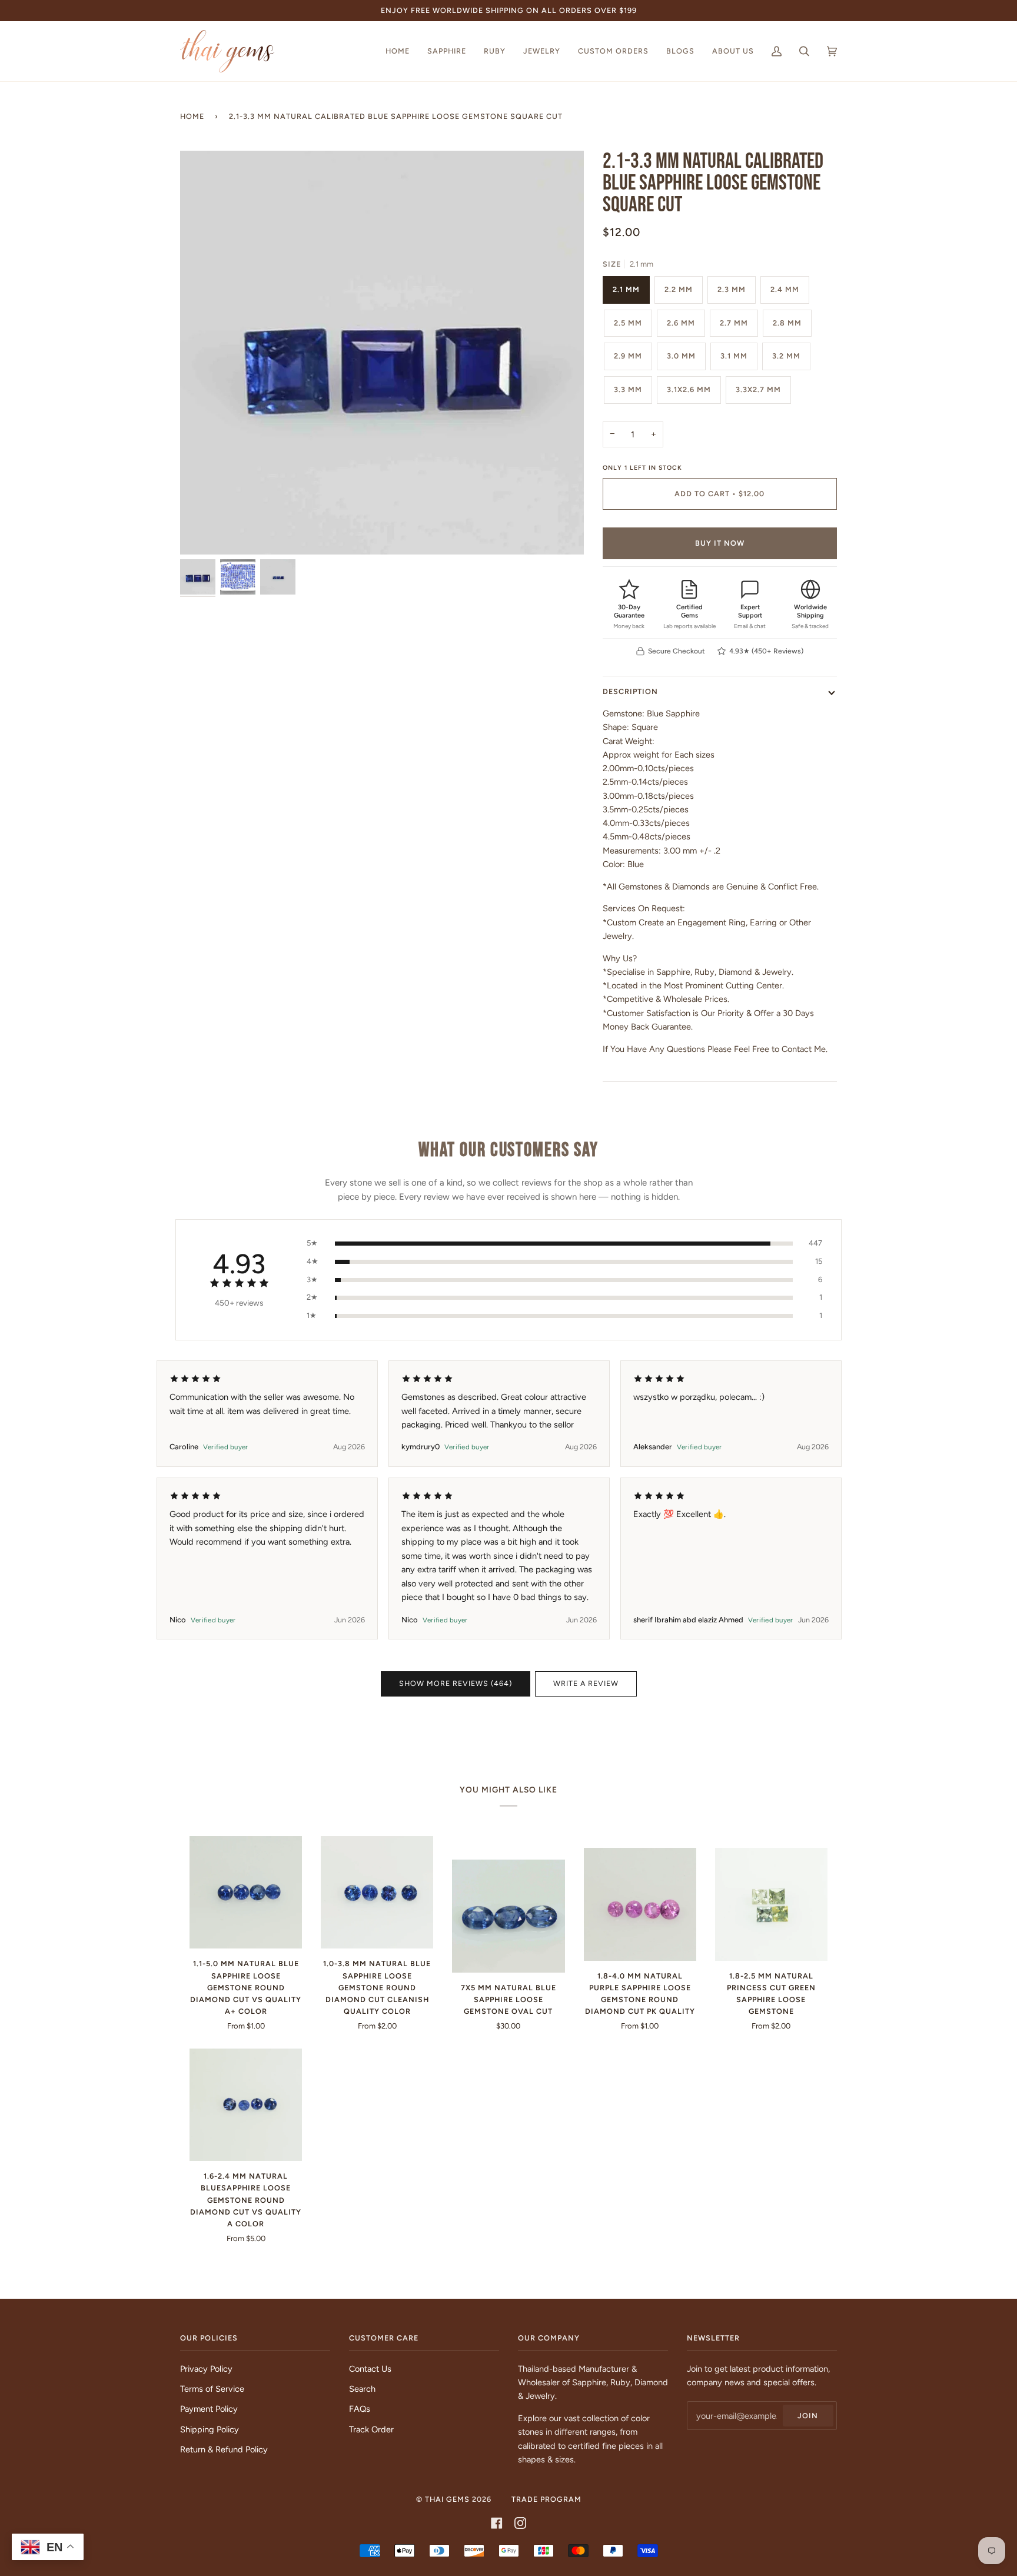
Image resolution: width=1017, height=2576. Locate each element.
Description (630, 691)
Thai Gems (447, 2499)
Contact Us (370, 2369)
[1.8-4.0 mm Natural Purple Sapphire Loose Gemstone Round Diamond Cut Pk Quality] (640, 1904)
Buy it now (720, 543)
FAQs (360, 2409)
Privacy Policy (206, 2369)
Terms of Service (212, 2389)
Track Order (371, 2429)
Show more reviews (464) (456, 1683)
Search (362, 2389)
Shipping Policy (210, 2429)
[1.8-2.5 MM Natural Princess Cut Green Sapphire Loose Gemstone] (771, 1904)
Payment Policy (209, 2409)
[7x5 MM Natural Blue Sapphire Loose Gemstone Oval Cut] (508, 1916)
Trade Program (546, 2499)
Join (808, 2416)
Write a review (586, 1683)
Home (192, 116)
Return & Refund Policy (224, 2449)
